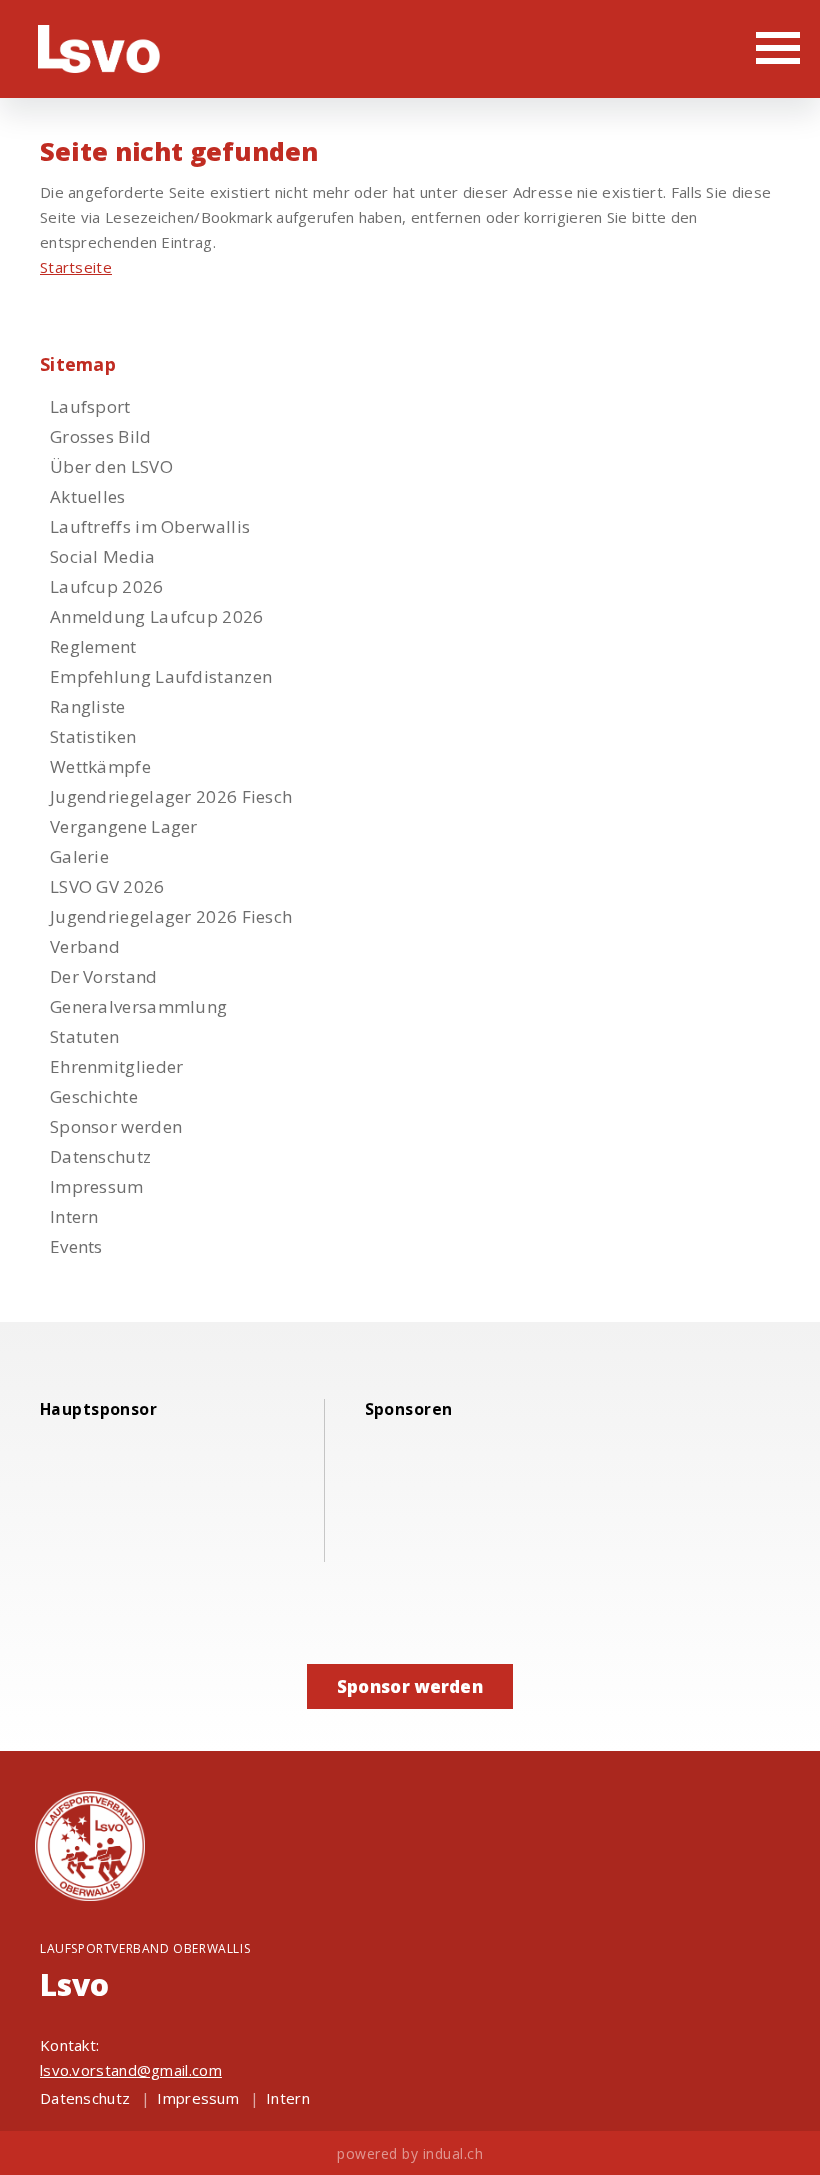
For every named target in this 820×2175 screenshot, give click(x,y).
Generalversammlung (138, 1006)
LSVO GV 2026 (107, 886)
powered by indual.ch (410, 2153)
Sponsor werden (116, 1126)
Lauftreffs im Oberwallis (150, 526)
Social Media (103, 556)
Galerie (79, 856)
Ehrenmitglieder (117, 1066)
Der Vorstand (104, 976)
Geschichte (94, 1096)
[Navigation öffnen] (778, 47)
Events (76, 1246)
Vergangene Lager (124, 826)
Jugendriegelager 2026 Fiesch (171, 796)
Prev (672, 1414)
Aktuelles (88, 496)
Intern (74, 1216)
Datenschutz (100, 1156)
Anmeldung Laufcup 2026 (157, 616)
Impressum (97, 1186)
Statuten (84, 1036)
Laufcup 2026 (107, 586)
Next (702, 1414)
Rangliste (88, 706)
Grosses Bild (101, 436)
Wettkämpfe (100, 766)
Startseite (76, 267)
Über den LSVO (111, 466)
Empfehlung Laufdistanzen (161, 676)
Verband (85, 946)
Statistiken (93, 736)
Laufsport (90, 406)
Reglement (93, 646)
